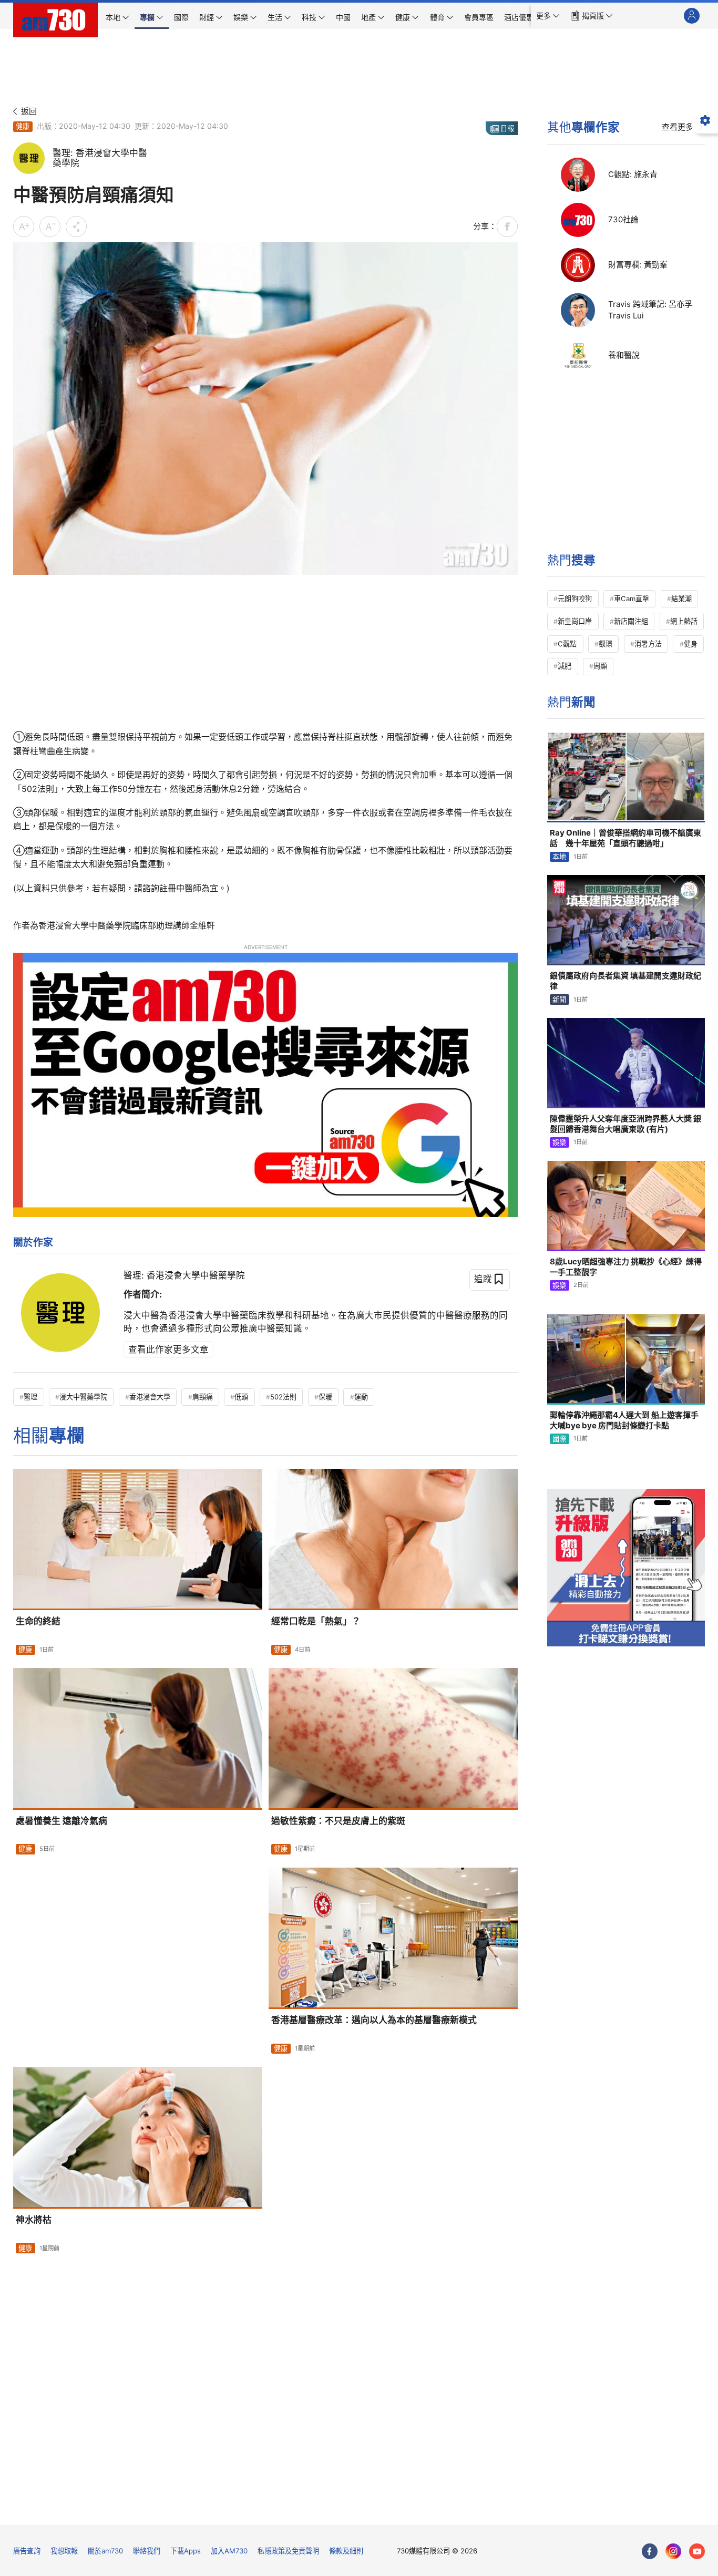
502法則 (283, 1397)
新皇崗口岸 (575, 621)
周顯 (600, 666)
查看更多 (678, 127)
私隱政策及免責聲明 (288, 2551)
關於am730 (105, 2551)
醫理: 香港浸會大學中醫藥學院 (184, 1275)
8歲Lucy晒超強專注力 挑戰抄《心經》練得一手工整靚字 (626, 1267)
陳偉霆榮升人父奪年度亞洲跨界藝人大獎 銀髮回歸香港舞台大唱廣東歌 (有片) (625, 1124)
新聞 (559, 1000)
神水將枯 (34, 2220)
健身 (691, 644)
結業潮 (681, 599)
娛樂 (559, 1142)
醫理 (30, 1397)
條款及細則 (346, 2551)
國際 (559, 1439)
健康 (23, 126)
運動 (361, 1397)
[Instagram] (673, 2551)
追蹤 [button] (483, 1279)
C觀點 (567, 644)
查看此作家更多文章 (168, 1349)
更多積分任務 (414, 2510)
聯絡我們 (147, 2551)
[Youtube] (697, 2551)
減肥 (565, 666)
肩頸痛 (203, 1397)
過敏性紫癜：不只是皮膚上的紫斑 (338, 1821)
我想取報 (64, 2551)
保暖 (325, 1397)
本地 (559, 857)
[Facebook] (650, 2551)
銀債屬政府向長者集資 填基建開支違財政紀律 (625, 981)
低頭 (241, 1397)
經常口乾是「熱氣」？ (316, 1621)
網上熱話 (684, 621)
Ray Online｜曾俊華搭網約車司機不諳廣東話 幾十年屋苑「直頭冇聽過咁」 (625, 838)
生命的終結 (38, 1621)
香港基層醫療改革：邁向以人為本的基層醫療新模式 (374, 2020)
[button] (548, 16)
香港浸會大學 (150, 1397)
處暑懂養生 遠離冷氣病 (61, 1821)
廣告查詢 (27, 2551)
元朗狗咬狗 (575, 599)
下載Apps (186, 2551)
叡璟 (606, 644)
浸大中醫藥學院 (83, 1397)
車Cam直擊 (632, 599)
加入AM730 (229, 2551)
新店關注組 (631, 621)
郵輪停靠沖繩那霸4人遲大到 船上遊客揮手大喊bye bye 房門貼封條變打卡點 (624, 1420)
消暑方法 (648, 644)
